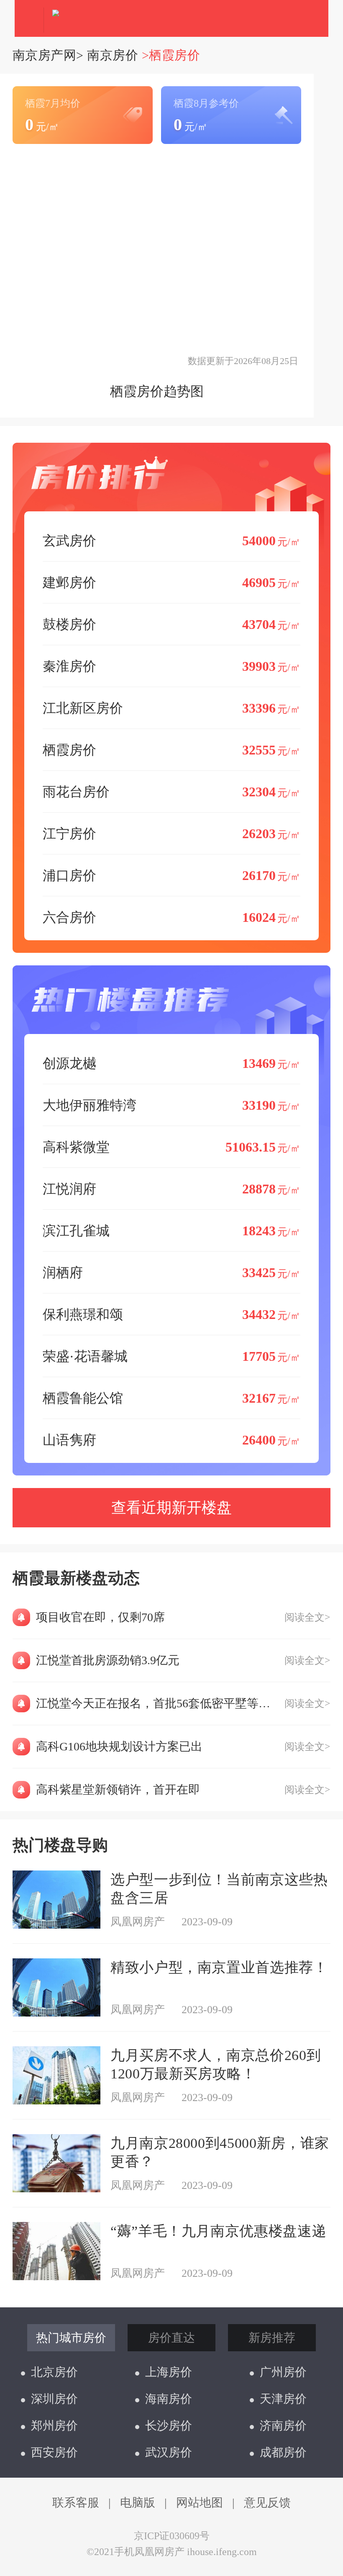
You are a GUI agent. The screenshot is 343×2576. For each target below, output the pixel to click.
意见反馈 (267, 2503)
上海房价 (169, 2372)
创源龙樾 (171, 1063)
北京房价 (54, 2372)
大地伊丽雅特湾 (171, 1105)
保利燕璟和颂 (171, 1314)
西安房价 (54, 2452)
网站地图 (200, 2503)
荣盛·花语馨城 (171, 1356)
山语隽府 (171, 1440)
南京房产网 (44, 55)
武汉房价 (169, 2452)
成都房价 (283, 2452)
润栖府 (171, 1273)
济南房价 (283, 2426)
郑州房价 (54, 2426)
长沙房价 (169, 2426)
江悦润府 (171, 1189)
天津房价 (283, 2399)
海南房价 (169, 2399)
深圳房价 (54, 2399)
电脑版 (138, 2503)
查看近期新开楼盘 (171, 1508)
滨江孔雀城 (171, 1231)
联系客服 (76, 2503)
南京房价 (113, 55)
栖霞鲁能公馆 (171, 1398)
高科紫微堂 (171, 1147)
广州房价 (283, 2372)
